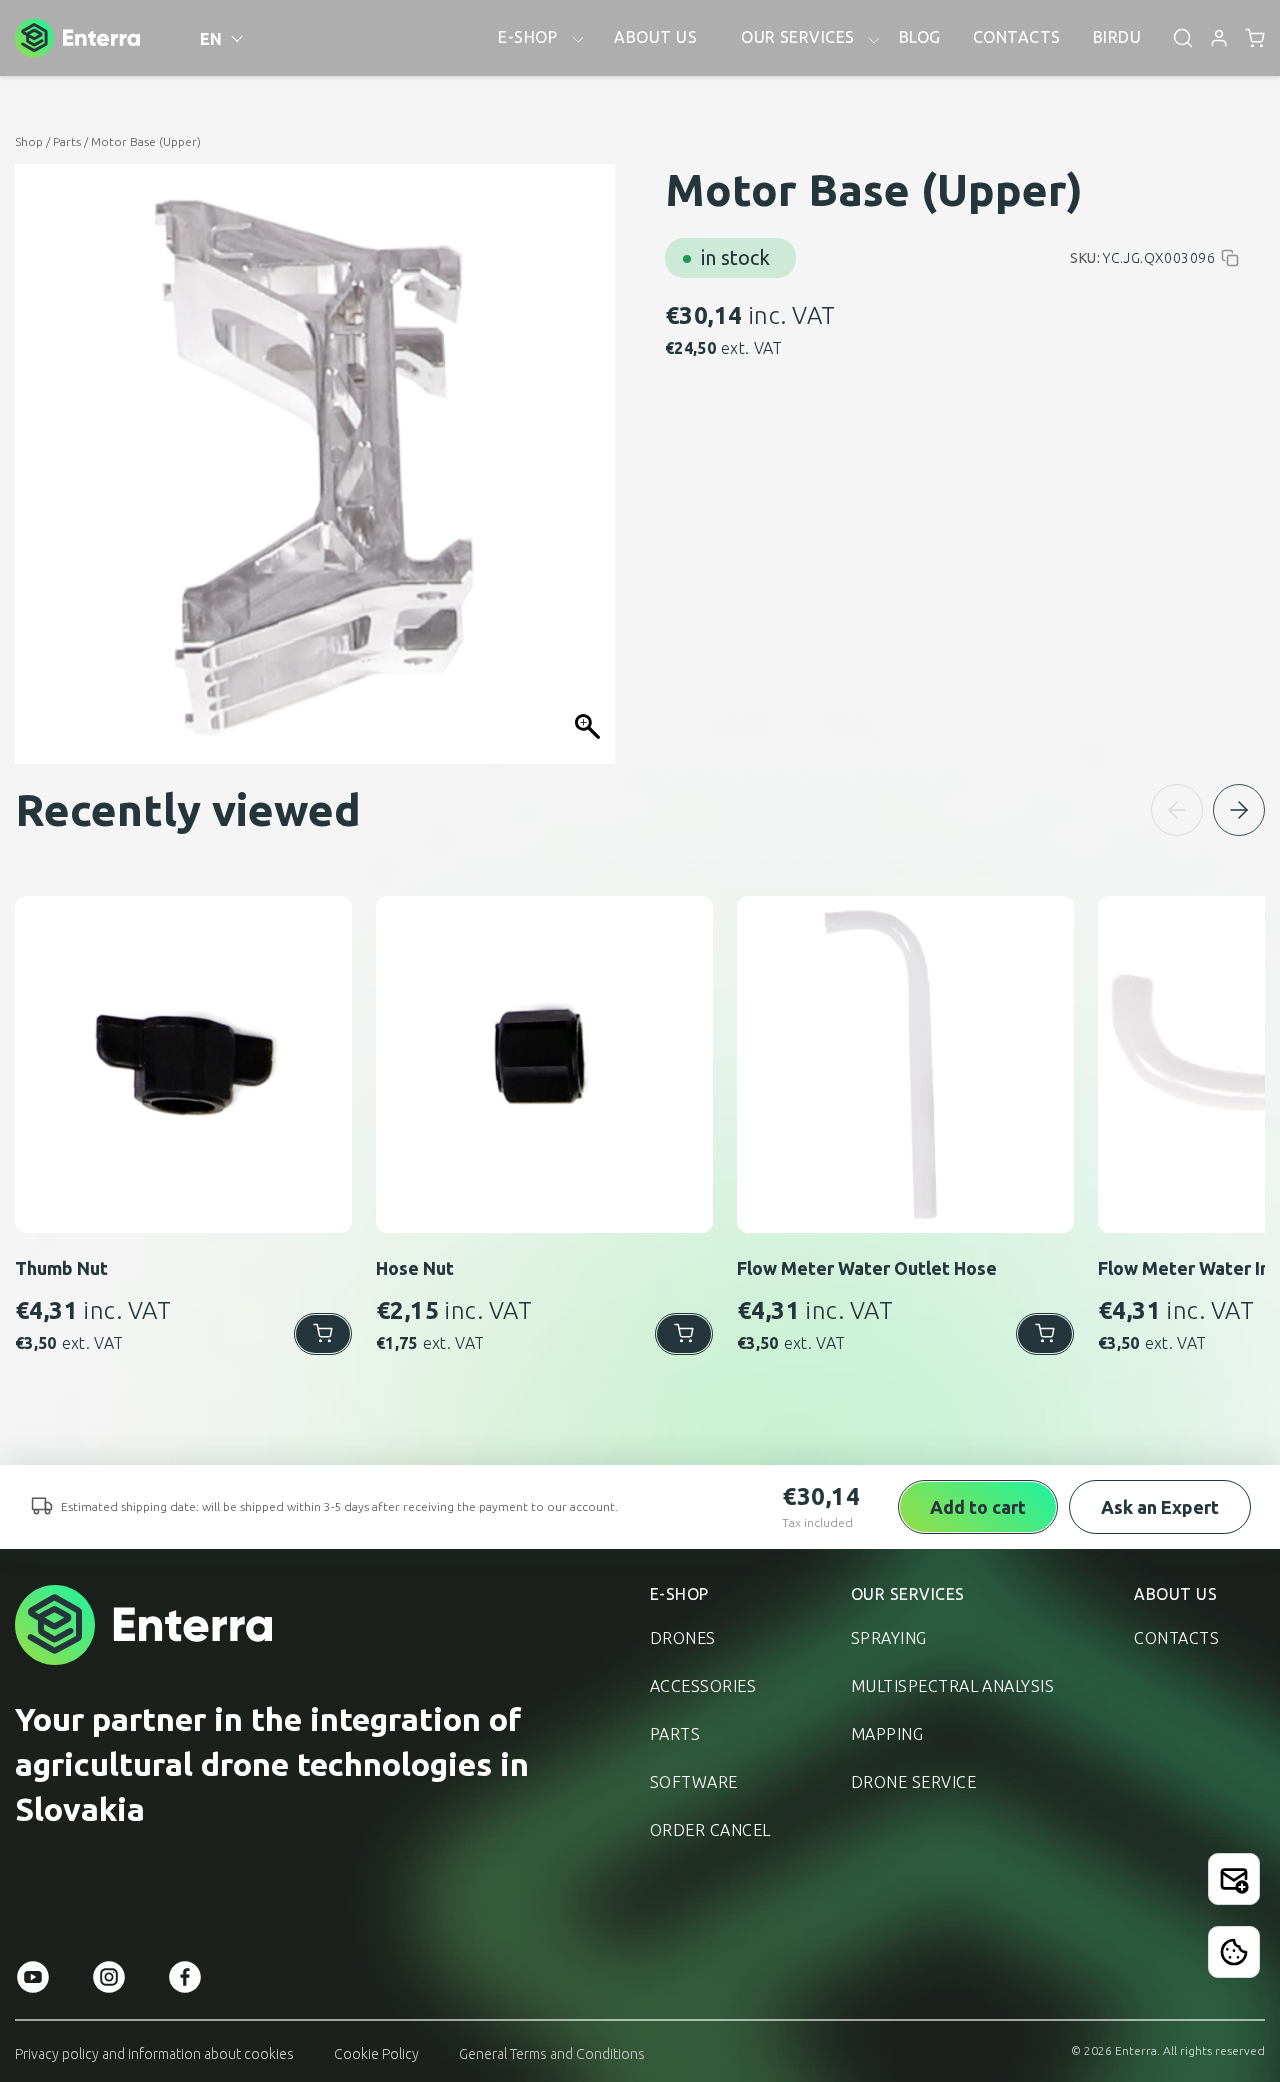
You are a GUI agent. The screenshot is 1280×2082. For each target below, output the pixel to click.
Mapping (887, 1734)
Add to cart (978, 1507)
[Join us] (1234, 1879)
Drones (683, 1638)
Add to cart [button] (323, 1334)
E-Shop (679, 1594)
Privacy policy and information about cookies (154, 2054)
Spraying (889, 1638)
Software (694, 1782)
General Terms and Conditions (552, 2054)
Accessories (703, 1686)
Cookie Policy (376, 2054)
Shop (29, 141)
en (211, 39)
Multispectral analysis (953, 1686)
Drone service (913, 1782)
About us (1175, 1594)
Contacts (1176, 1638)
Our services (908, 1594)
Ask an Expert (1160, 1507)
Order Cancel (710, 1830)
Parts (67, 141)
